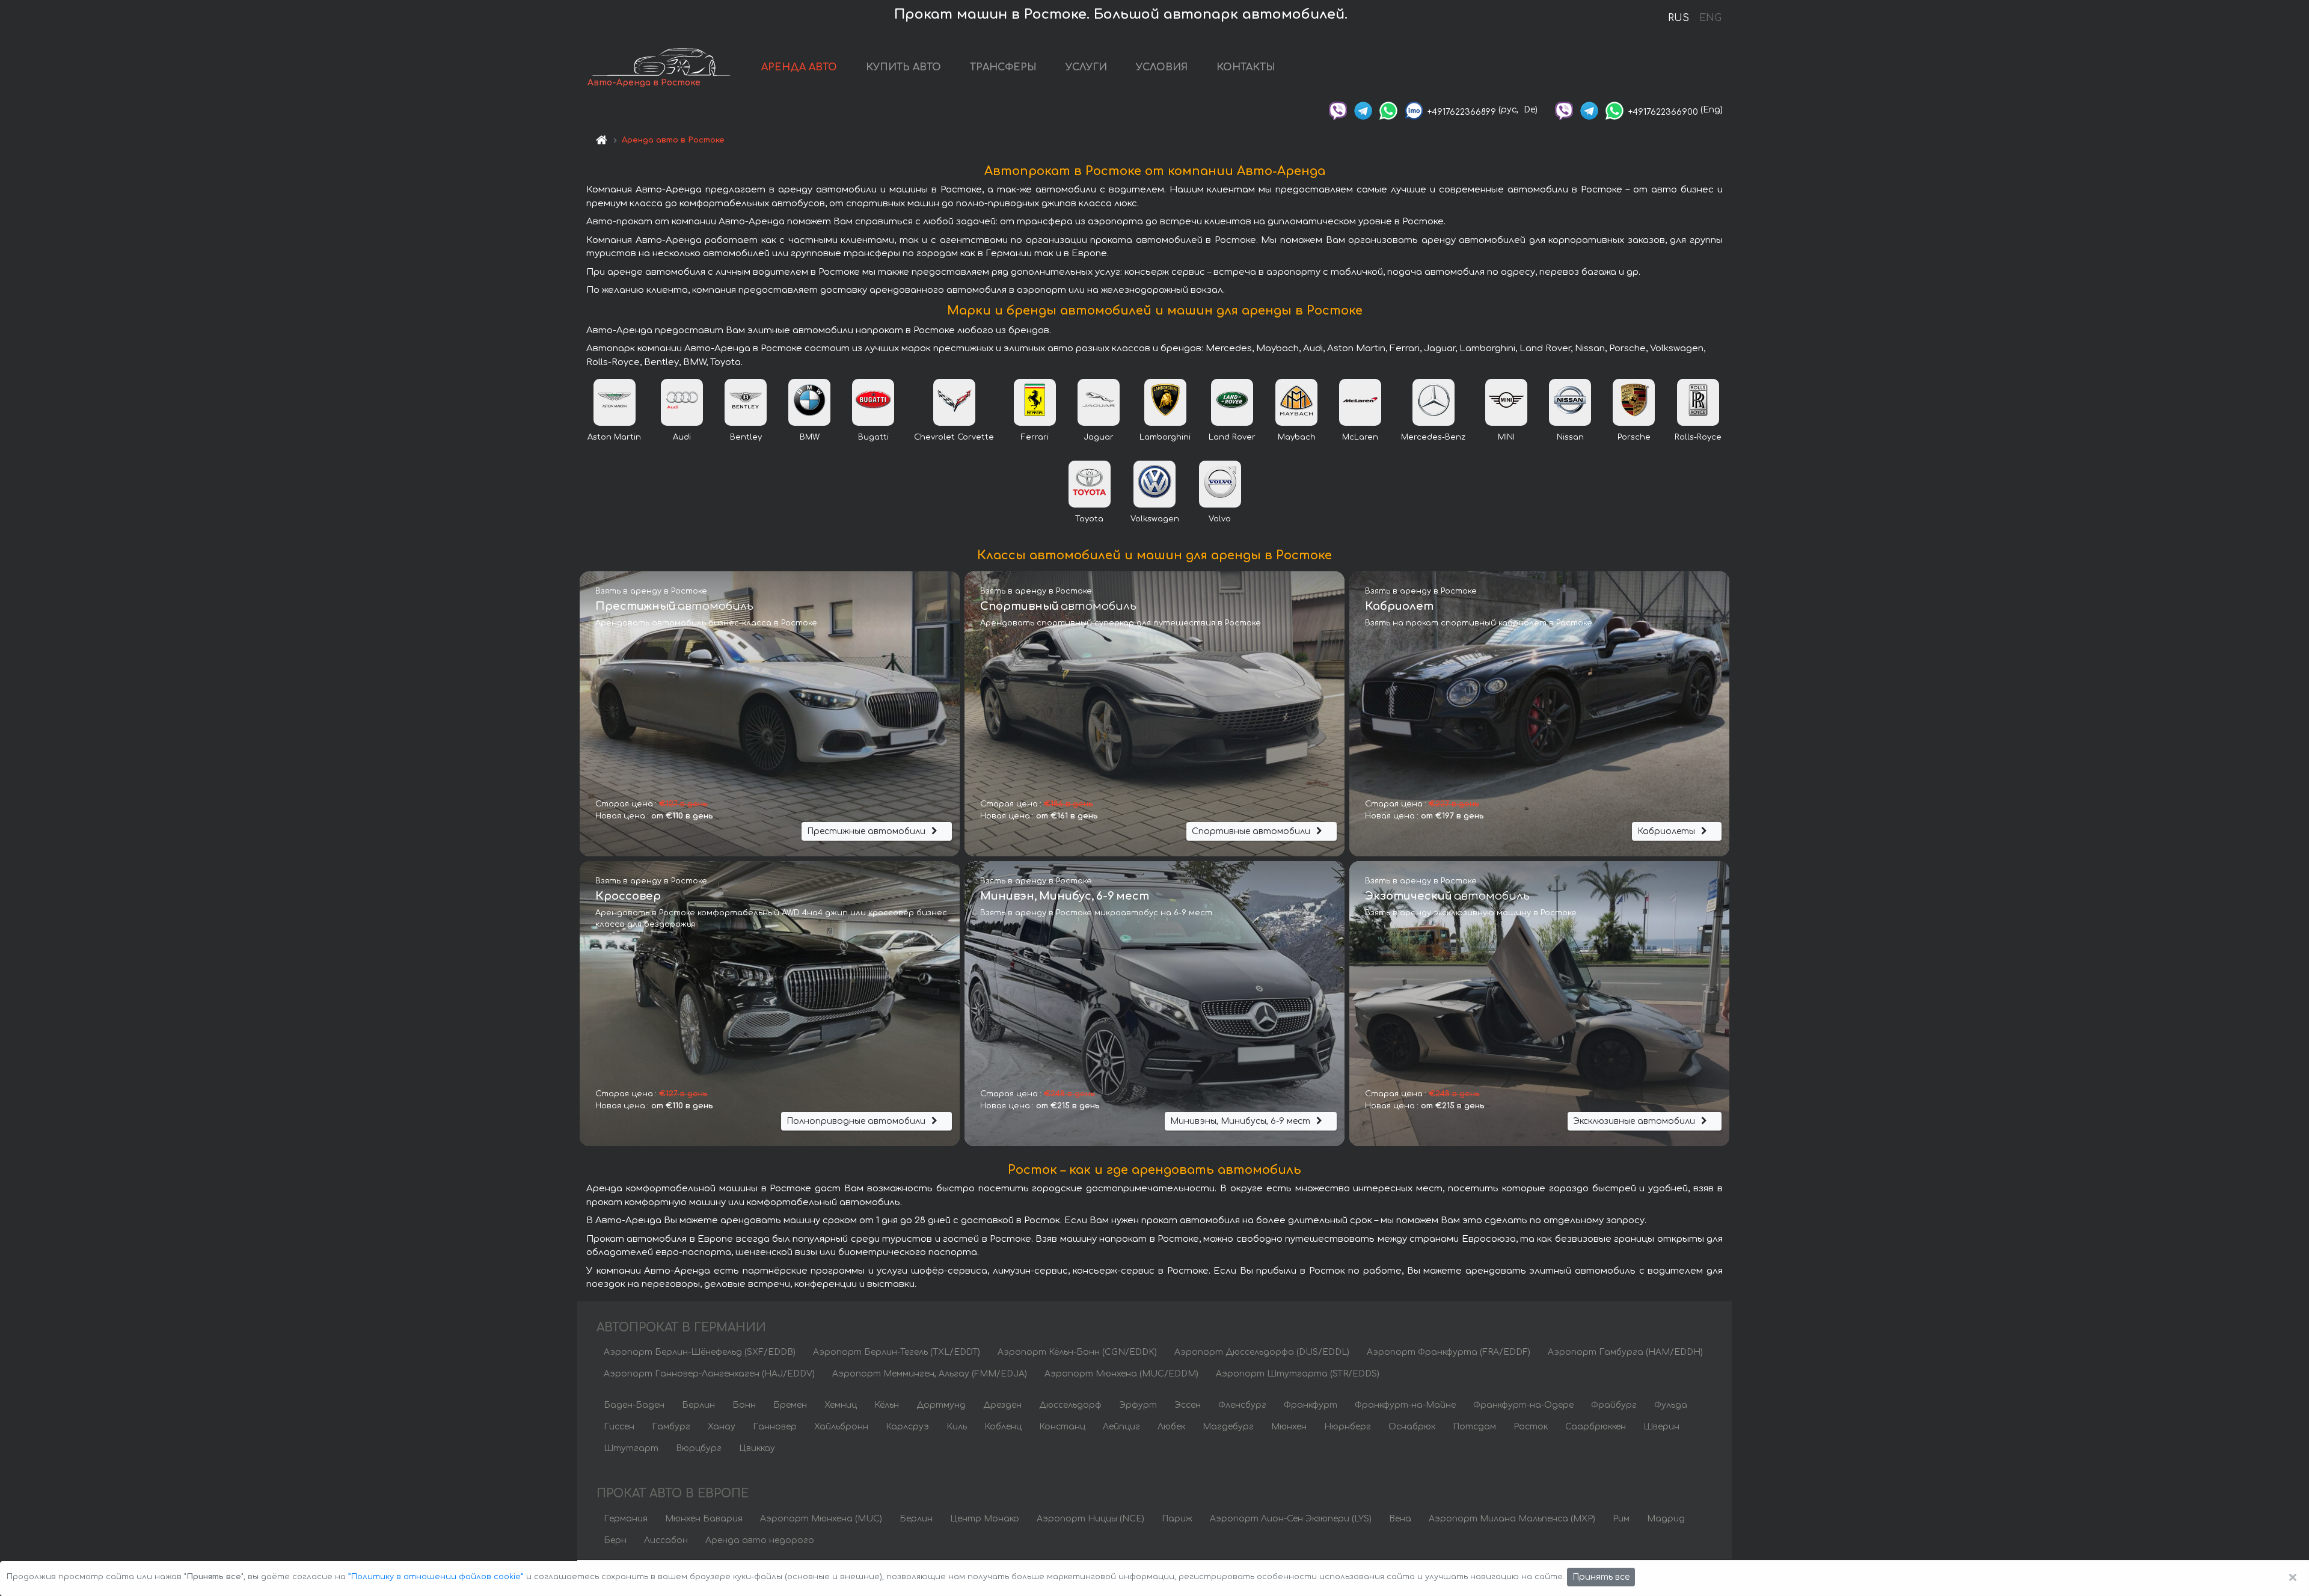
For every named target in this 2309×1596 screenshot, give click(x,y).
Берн (615, 1540)
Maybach (1297, 437)
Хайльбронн (841, 1427)
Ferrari (1035, 437)
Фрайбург (1614, 1405)
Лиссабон (666, 1540)
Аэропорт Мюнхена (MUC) (821, 1519)
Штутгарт (631, 1448)
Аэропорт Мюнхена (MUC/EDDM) (1121, 1374)
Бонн (744, 1405)
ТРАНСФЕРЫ (1003, 67)
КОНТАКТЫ (1246, 67)
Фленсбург (1242, 1405)
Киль (957, 1427)
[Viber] (1338, 110)
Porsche (1634, 437)
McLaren (1360, 437)
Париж (1177, 1519)
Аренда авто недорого (760, 1540)
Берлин (698, 1405)
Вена (1400, 1519)
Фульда (1671, 1405)
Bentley (746, 437)
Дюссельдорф (1070, 1405)
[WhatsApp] (1388, 110)
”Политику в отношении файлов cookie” (436, 1577)
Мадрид (1666, 1519)
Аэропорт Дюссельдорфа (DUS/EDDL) (1262, 1352)
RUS (1679, 18)
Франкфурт (1311, 1405)
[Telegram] (1363, 110)
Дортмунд (941, 1405)
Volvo (1220, 519)
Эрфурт (1138, 1405)
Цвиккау (757, 1448)
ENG (1710, 18)
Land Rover (1232, 437)
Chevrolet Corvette (954, 437)
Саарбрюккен (1596, 1427)
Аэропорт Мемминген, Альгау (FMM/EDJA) (930, 1374)
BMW (810, 437)
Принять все (1601, 1577)
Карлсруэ (907, 1427)
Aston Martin (614, 437)
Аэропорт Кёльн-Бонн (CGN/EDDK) (1077, 1352)
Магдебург (1228, 1427)
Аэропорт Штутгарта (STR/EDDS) (1298, 1374)
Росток (1531, 1427)
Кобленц (1003, 1427)
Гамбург (671, 1427)
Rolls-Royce (1698, 437)
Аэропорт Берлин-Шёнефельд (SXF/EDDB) (700, 1352)
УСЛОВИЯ (1162, 67)
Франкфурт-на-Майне (1405, 1405)
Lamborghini (1165, 437)
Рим (1621, 1519)
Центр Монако (985, 1519)
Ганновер (775, 1427)
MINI (1506, 437)
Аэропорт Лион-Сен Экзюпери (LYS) (1291, 1519)
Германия (626, 1519)
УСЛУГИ (1086, 67)
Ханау (722, 1427)
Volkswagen (1155, 519)
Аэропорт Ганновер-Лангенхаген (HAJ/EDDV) (709, 1374)
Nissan (1570, 437)
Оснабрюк (1412, 1427)
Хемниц (841, 1405)
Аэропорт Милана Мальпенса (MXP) (1512, 1519)
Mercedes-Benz (1433, 437)
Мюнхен (1289, 1427)
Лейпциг (1121, 1427)
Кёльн (887, 1405)
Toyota (1089, 519)
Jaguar (1099, 437)
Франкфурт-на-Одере (1523, 1405)
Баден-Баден (634, 1405)
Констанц (1062, 1427)
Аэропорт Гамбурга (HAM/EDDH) (1625, 1352)
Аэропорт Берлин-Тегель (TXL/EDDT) (897, 1352)
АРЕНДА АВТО (799, 67)
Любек (1171, 1427)
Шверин (1661, 1427)
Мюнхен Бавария (704, 1519)
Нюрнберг (1348, 1427)
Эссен (1188, 1405)
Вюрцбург (699, 1448)
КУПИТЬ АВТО (903, 67)
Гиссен (619, 1427)
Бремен (790, 1405)
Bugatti (873, 437)
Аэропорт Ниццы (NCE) (1090, 1519)
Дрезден (1002, 1405)
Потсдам (1474, 1427)
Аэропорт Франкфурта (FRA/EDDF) (1449, 1352)
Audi (682, 437)
